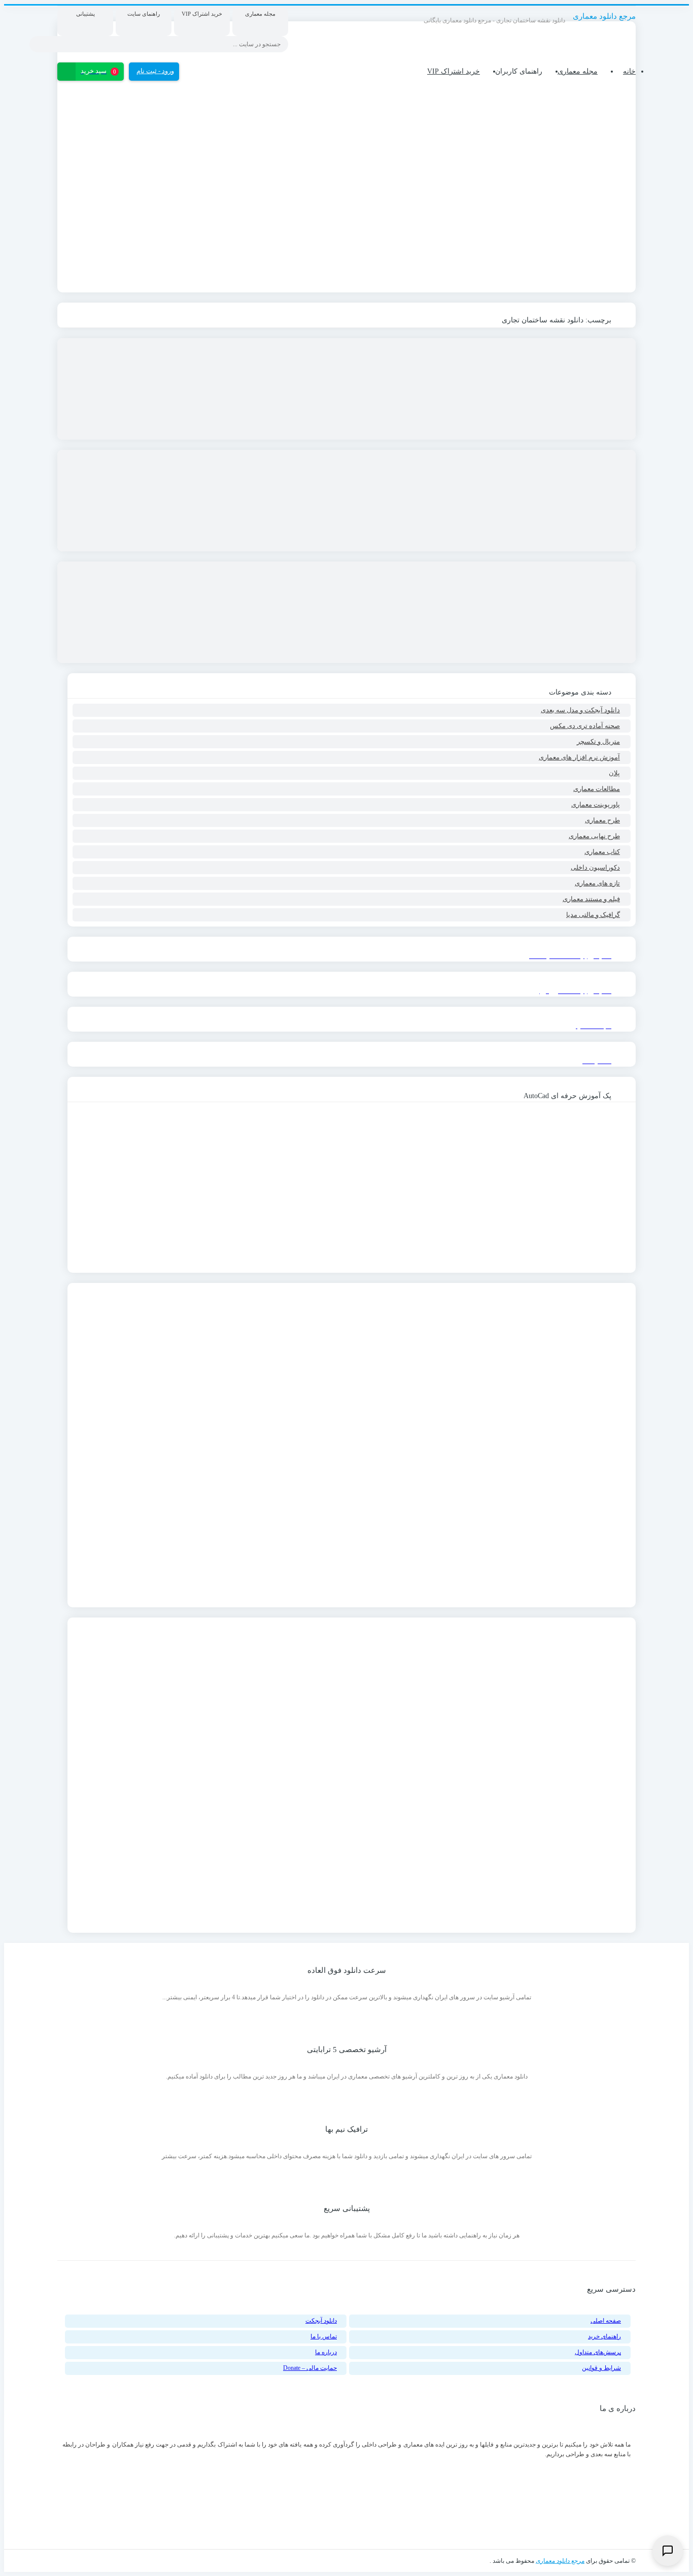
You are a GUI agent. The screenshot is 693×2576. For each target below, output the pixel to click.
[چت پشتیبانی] (668, 2551)
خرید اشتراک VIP (454, 71)
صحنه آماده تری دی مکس (585, 726)
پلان (614, 773)
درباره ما (326, 2352)
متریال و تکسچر (598, 741)
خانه (629, 71)
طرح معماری (602, 820)
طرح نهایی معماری (594, 836)
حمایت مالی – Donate (310, 2368)
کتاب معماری (602, 852)
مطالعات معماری (597, 789)
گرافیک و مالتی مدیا (593, 915)
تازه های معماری (597, 883)
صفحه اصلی (606, 2321)
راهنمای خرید (604, 2336)
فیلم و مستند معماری (591, 899)
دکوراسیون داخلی (595, 867)
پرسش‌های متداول (598, 2352)
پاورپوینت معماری (596, 804)
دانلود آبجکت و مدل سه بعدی (580, 710)
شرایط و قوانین (601, 2368)
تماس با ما (324, 2336)
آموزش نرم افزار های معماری (579, 757)
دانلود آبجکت (321, 2321)
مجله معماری (578, 71)
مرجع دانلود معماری (560, 2561)
